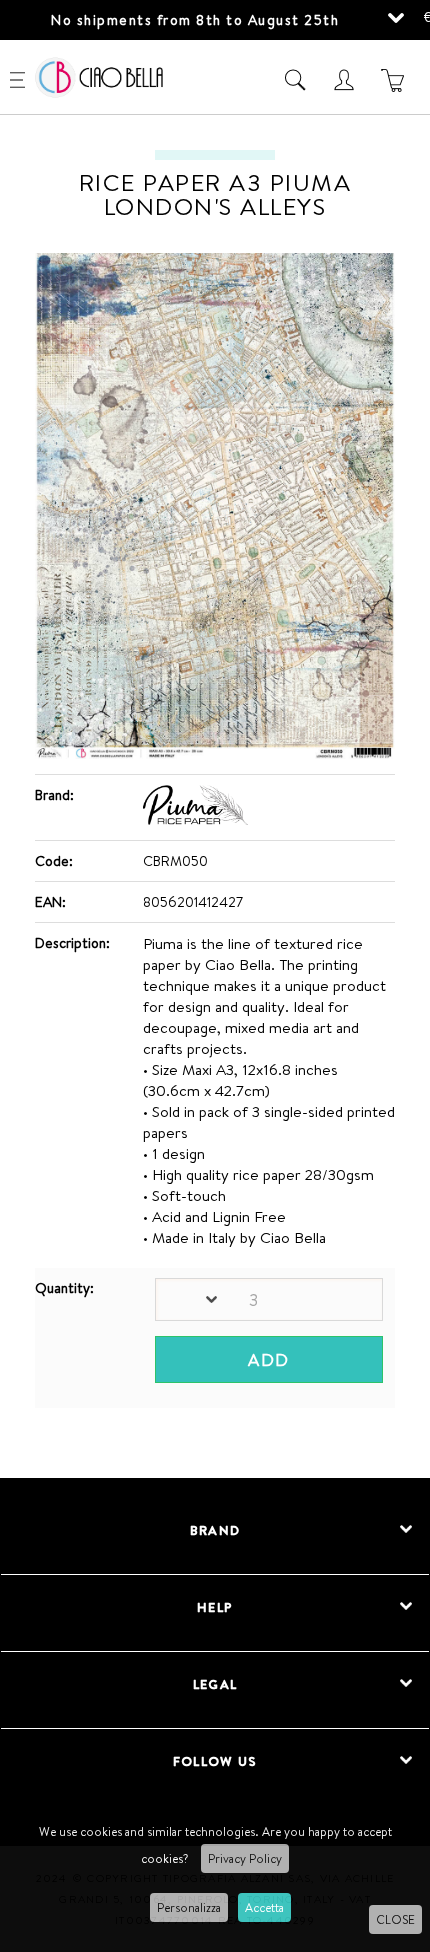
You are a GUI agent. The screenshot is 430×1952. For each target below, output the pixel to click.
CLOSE (395, 1919)
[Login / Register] (346, 80)
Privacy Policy (245, 1858)
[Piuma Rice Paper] (195, 820)
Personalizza (189, 1907)
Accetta (264, 1907)
